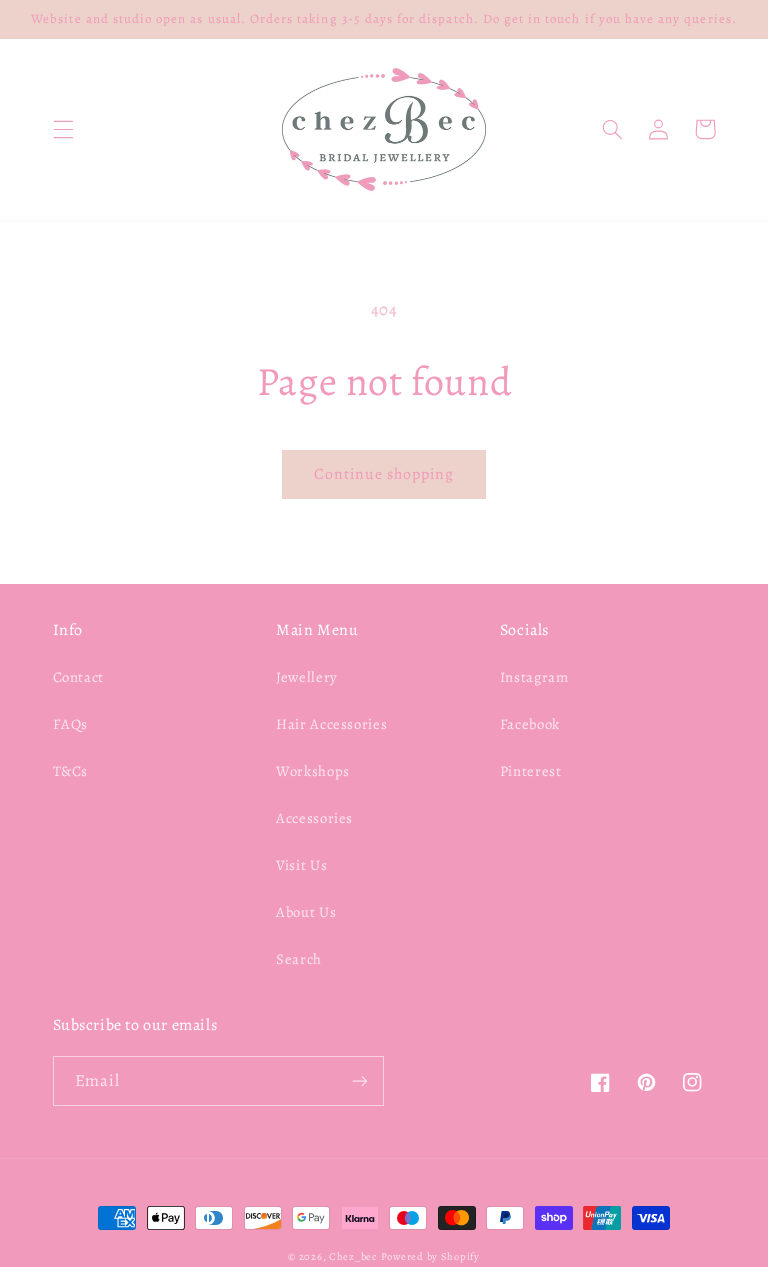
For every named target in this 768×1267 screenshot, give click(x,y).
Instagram (534, 677)
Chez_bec (353, 1256)
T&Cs (71, 771)
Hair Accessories (331, 724)
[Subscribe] (360, 1080)
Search (299, 959)
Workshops (313, 771)
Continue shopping (384, 473)
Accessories (314, 818)
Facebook (530, 724)
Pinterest (531, 771)
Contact (78, 677)
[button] (63, 129)
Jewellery (307, 677)
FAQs (71, 724)
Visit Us (301, 865)
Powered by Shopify (430, 1256)
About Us (306, 912)
